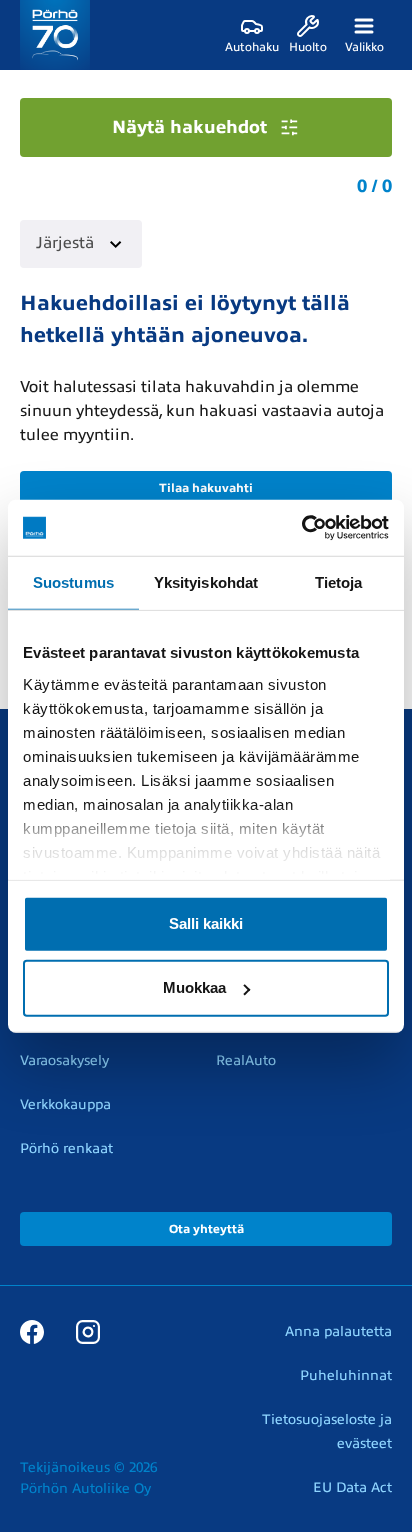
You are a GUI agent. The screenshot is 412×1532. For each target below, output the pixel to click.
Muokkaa (194, 987)
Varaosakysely (64, 1060)
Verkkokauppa (65, 1104)
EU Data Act (352, 1487)
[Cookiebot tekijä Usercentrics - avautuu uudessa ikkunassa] (301, 528)
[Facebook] (32, 1331)
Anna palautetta (338, 1331)
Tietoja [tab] (339, 581)
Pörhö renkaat (66, 1148)
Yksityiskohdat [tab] (206, 581)
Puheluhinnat (346, 1375)
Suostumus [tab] (73, 581)
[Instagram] (88, 1331)
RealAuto (246, 1060)
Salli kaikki (206, 923)
